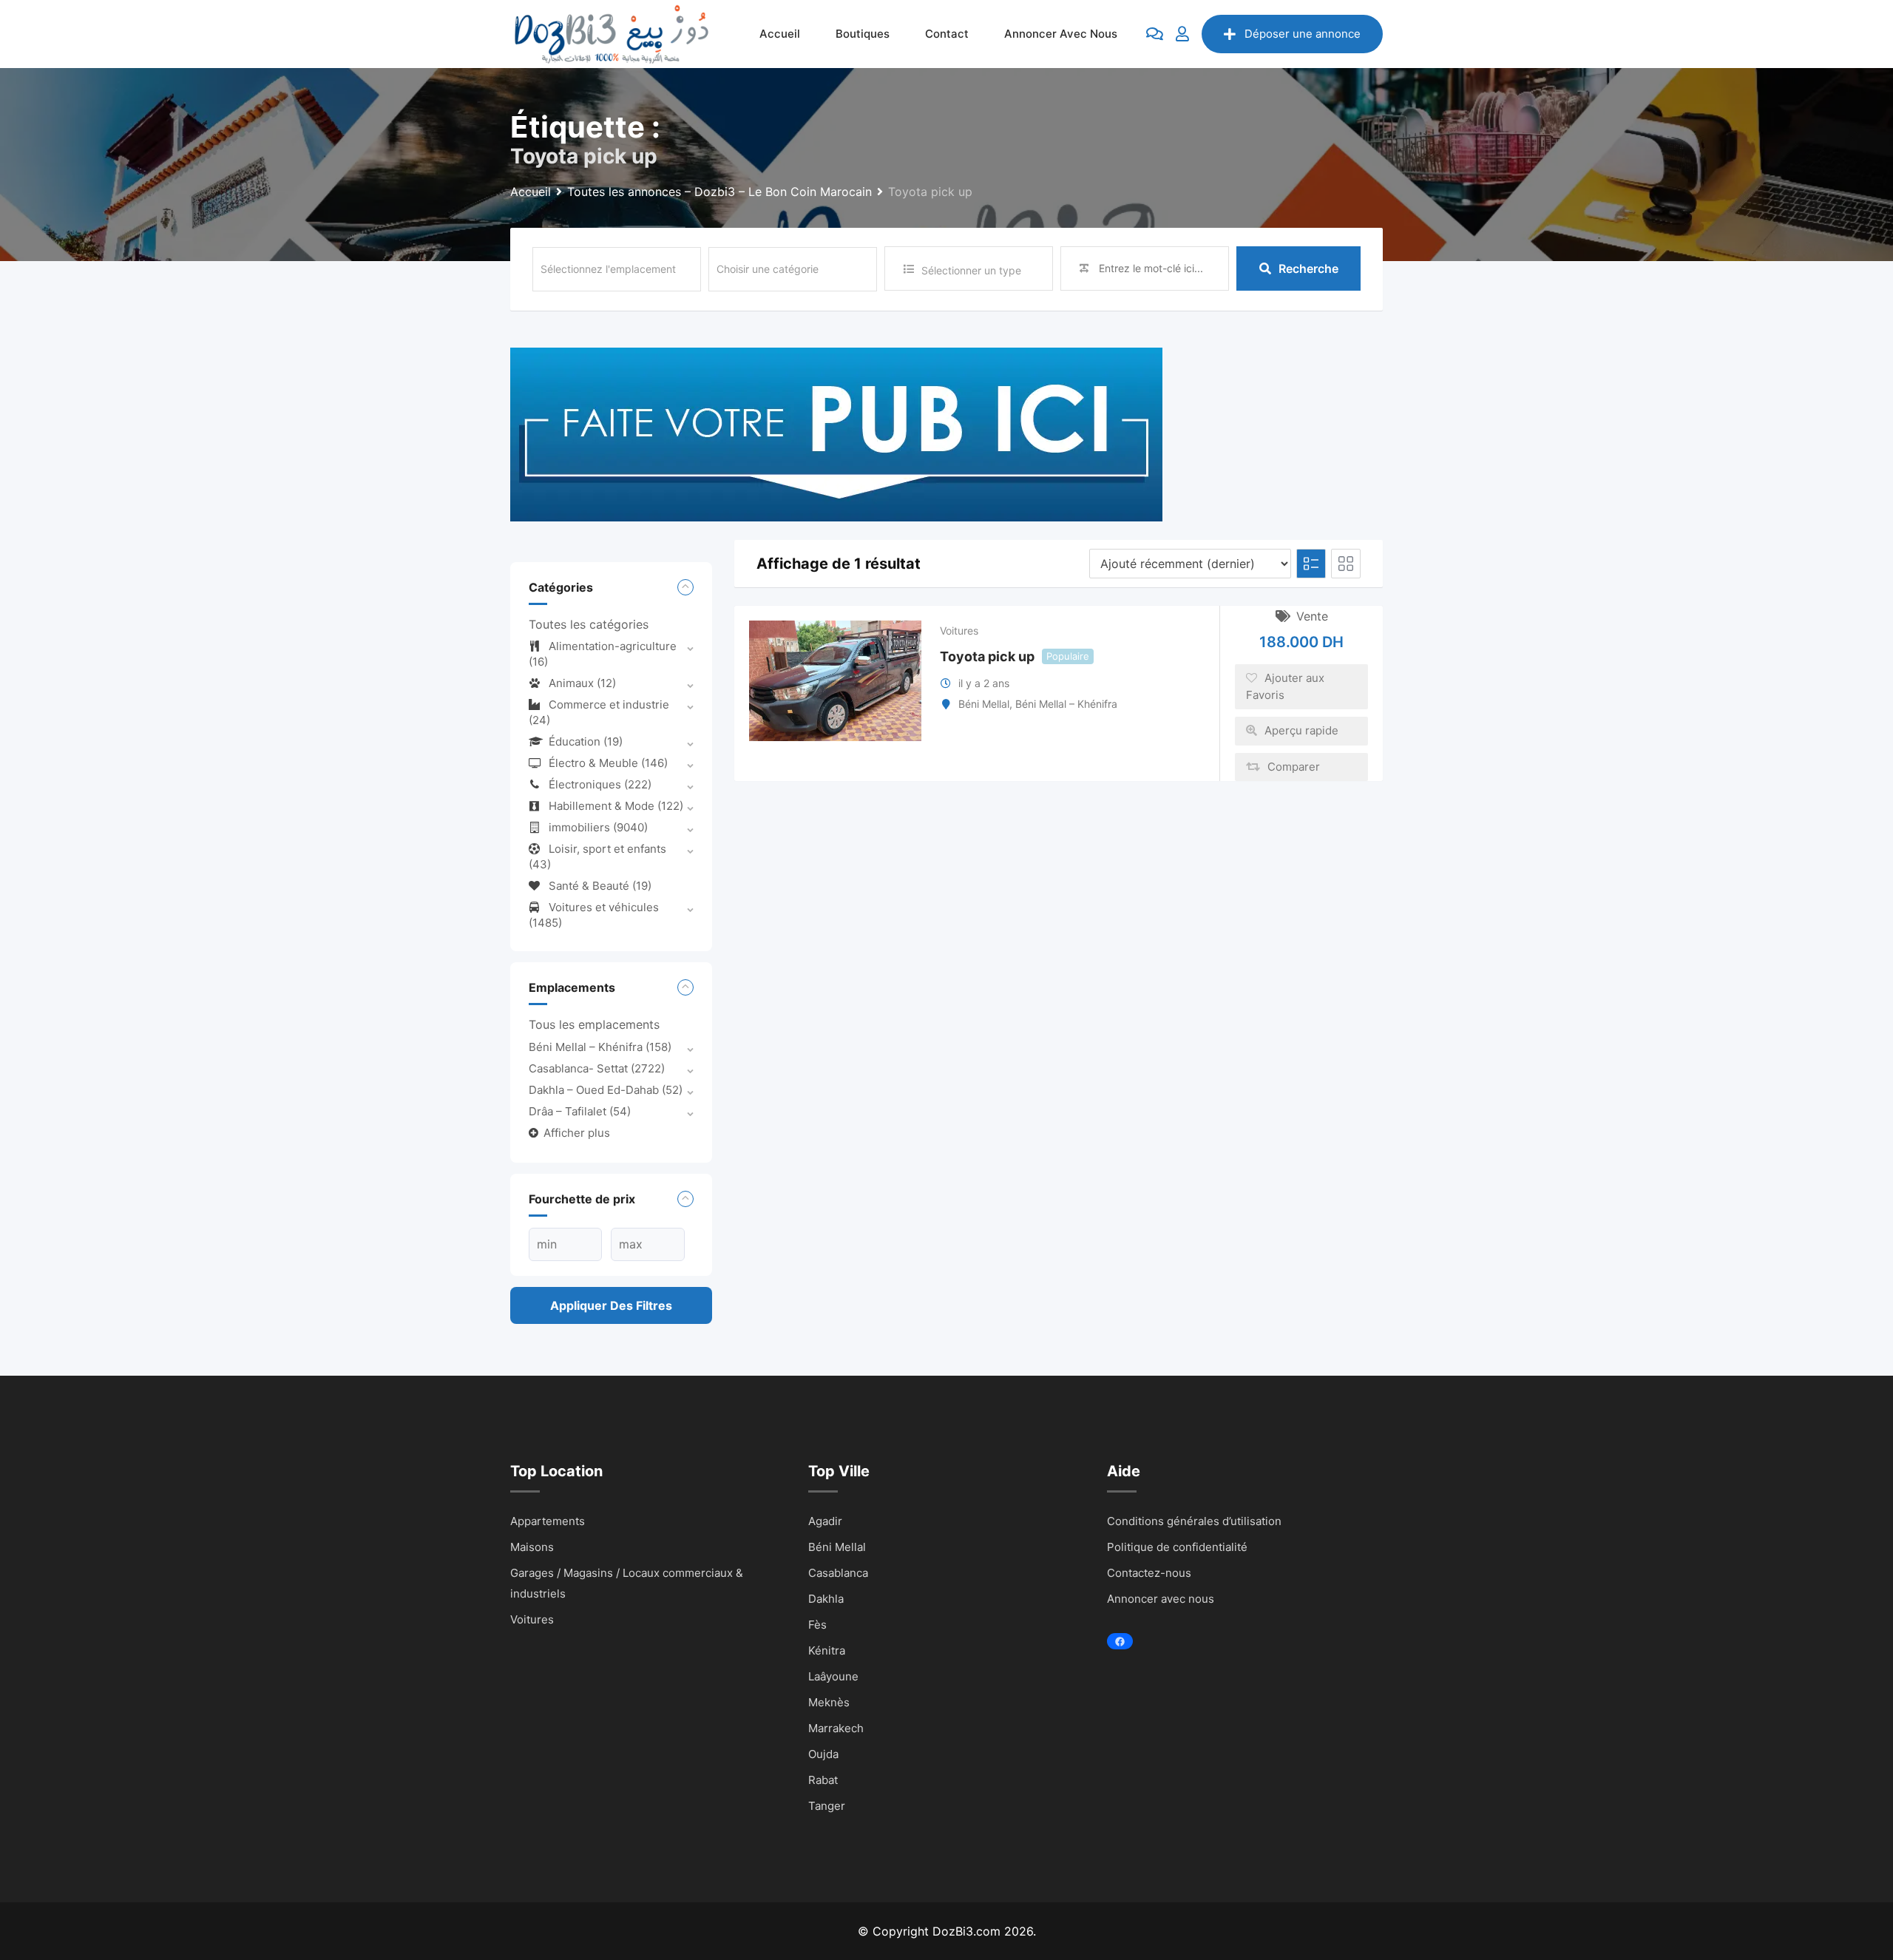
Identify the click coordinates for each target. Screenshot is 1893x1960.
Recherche (1308, 268)
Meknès (829, 1702)
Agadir (825, 1521)
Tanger (827, 1806)
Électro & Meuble (608, 763)
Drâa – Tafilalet (580, 1111)
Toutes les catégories (589, 624)
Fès (817, 1625)
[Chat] (1155, 34)
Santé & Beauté (600, 886)
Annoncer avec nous (1061, 34)
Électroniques (600, 784)
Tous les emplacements (594, 1024)
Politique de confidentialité (1177, 1547)
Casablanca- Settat (597, 1068)
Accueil (780, 34)
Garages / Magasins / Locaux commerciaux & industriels (627, 1583)
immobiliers (598, 827)
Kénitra (827, 1650)
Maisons (532, 1547)
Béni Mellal (984, 704)
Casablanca (838, 1573)
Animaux (582, 683)
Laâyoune (833, 1676)
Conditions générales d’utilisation (1194, 1521)
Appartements (548, 1521)
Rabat (823, 1780)
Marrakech (836, 1728)
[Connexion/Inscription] (1182, 34)
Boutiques (863, 34)
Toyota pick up (987, 656)
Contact (947, 34)
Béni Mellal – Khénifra (600, 1047)
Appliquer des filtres (611, 1305)
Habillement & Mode (616, 806)
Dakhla (826, 1599)
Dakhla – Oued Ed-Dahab (606, 1090)
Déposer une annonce (1303, 34)
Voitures (959, 631)
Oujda (823, 1754)
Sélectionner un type (971, 270)
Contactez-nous (1149, 1573)
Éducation (586, 741)
